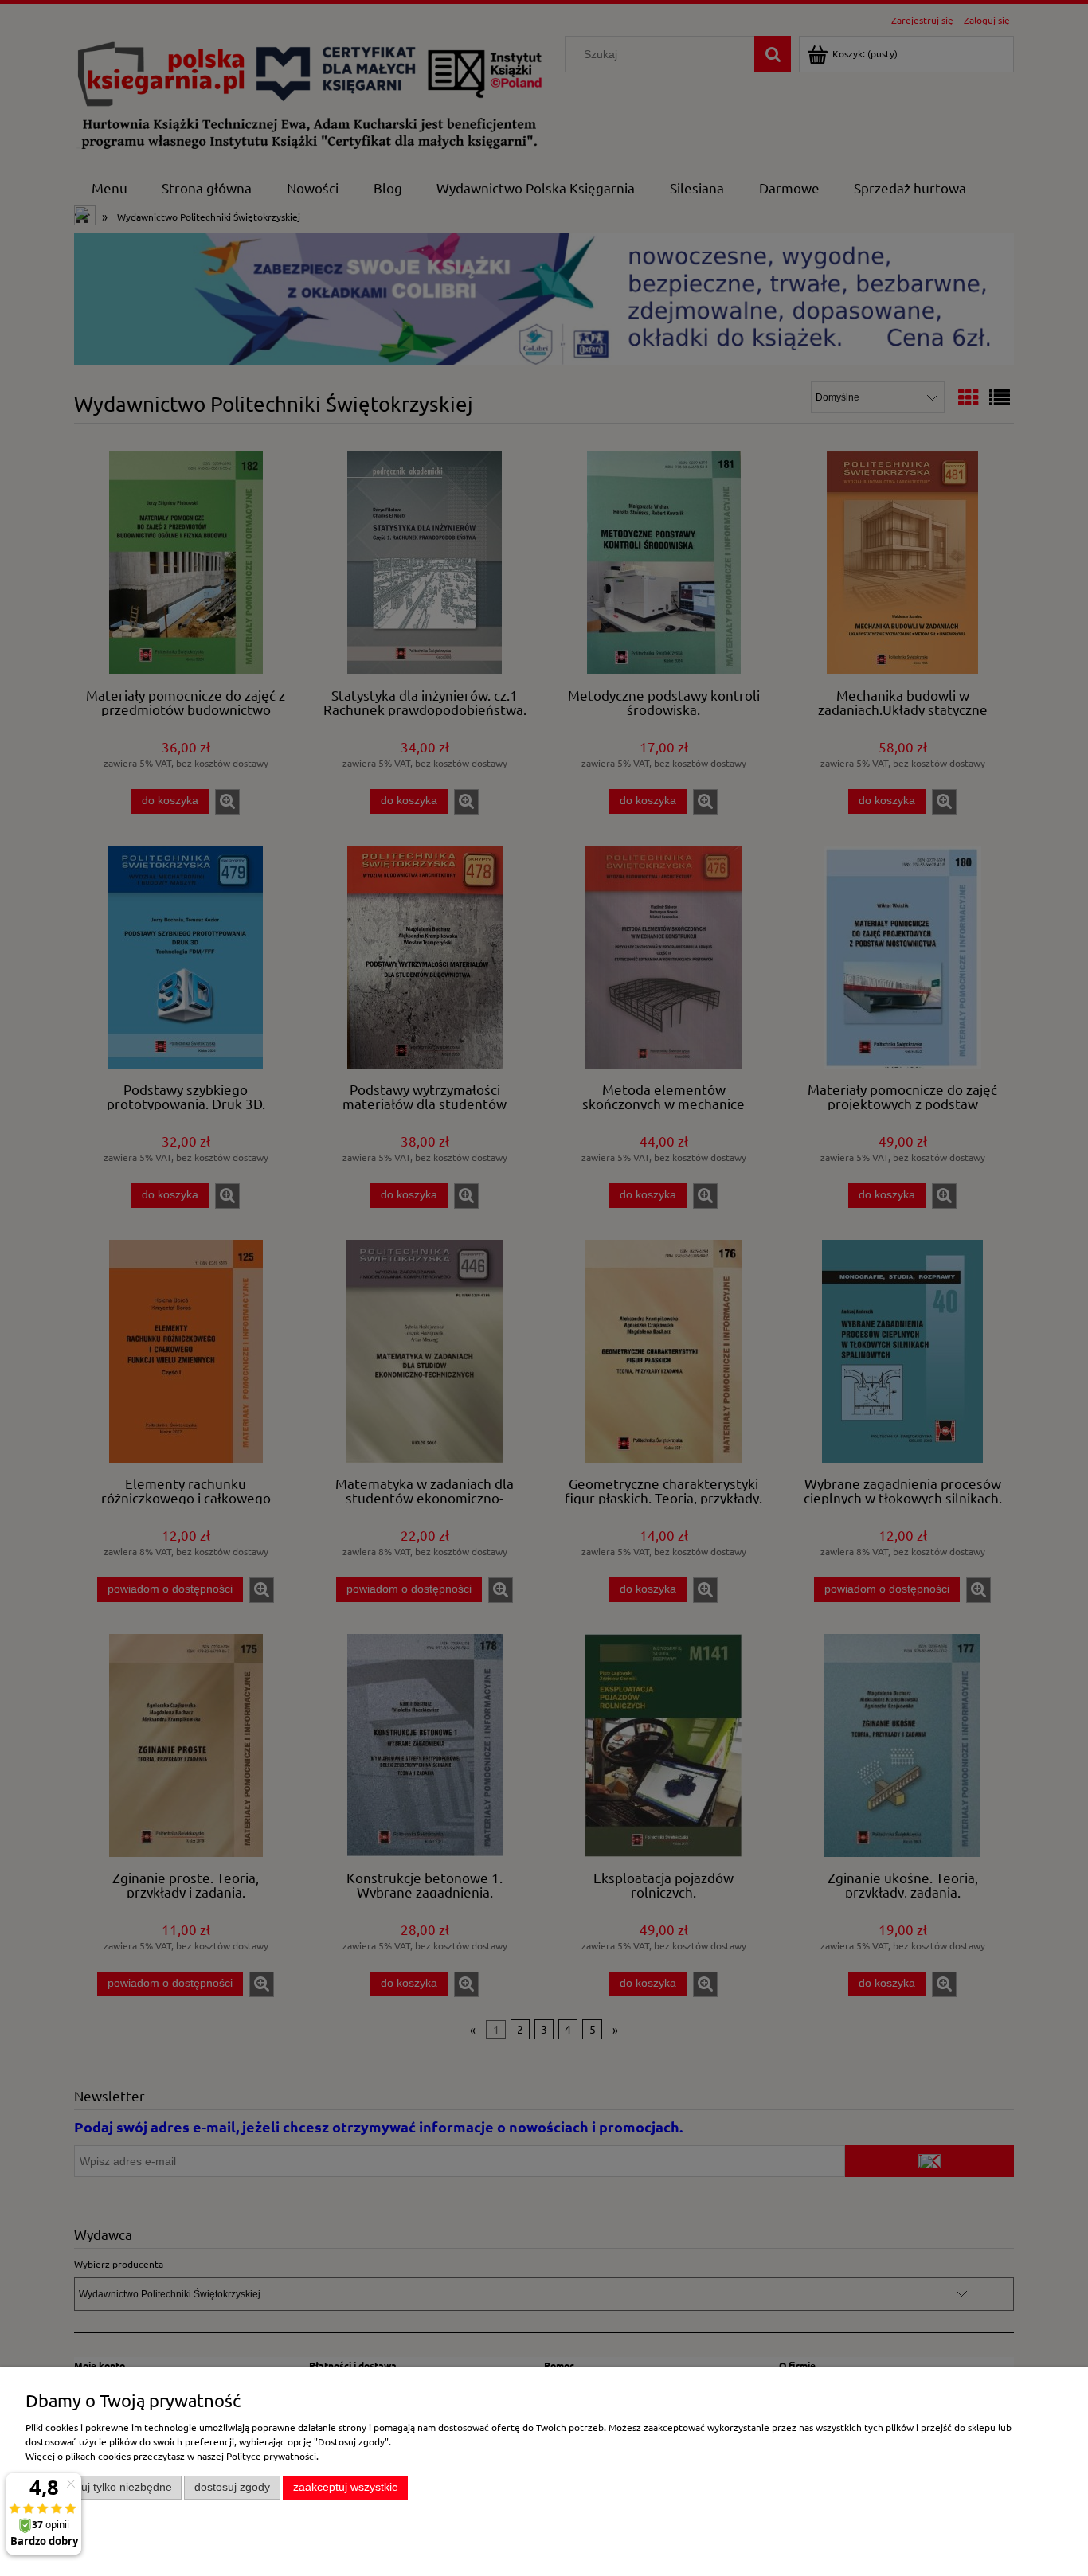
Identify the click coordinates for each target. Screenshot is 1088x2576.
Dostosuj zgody (232, 2487)
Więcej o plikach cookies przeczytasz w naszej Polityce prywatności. (172, 2456)
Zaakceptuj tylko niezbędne (104, 2487)
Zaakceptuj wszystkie (346, 2487)
